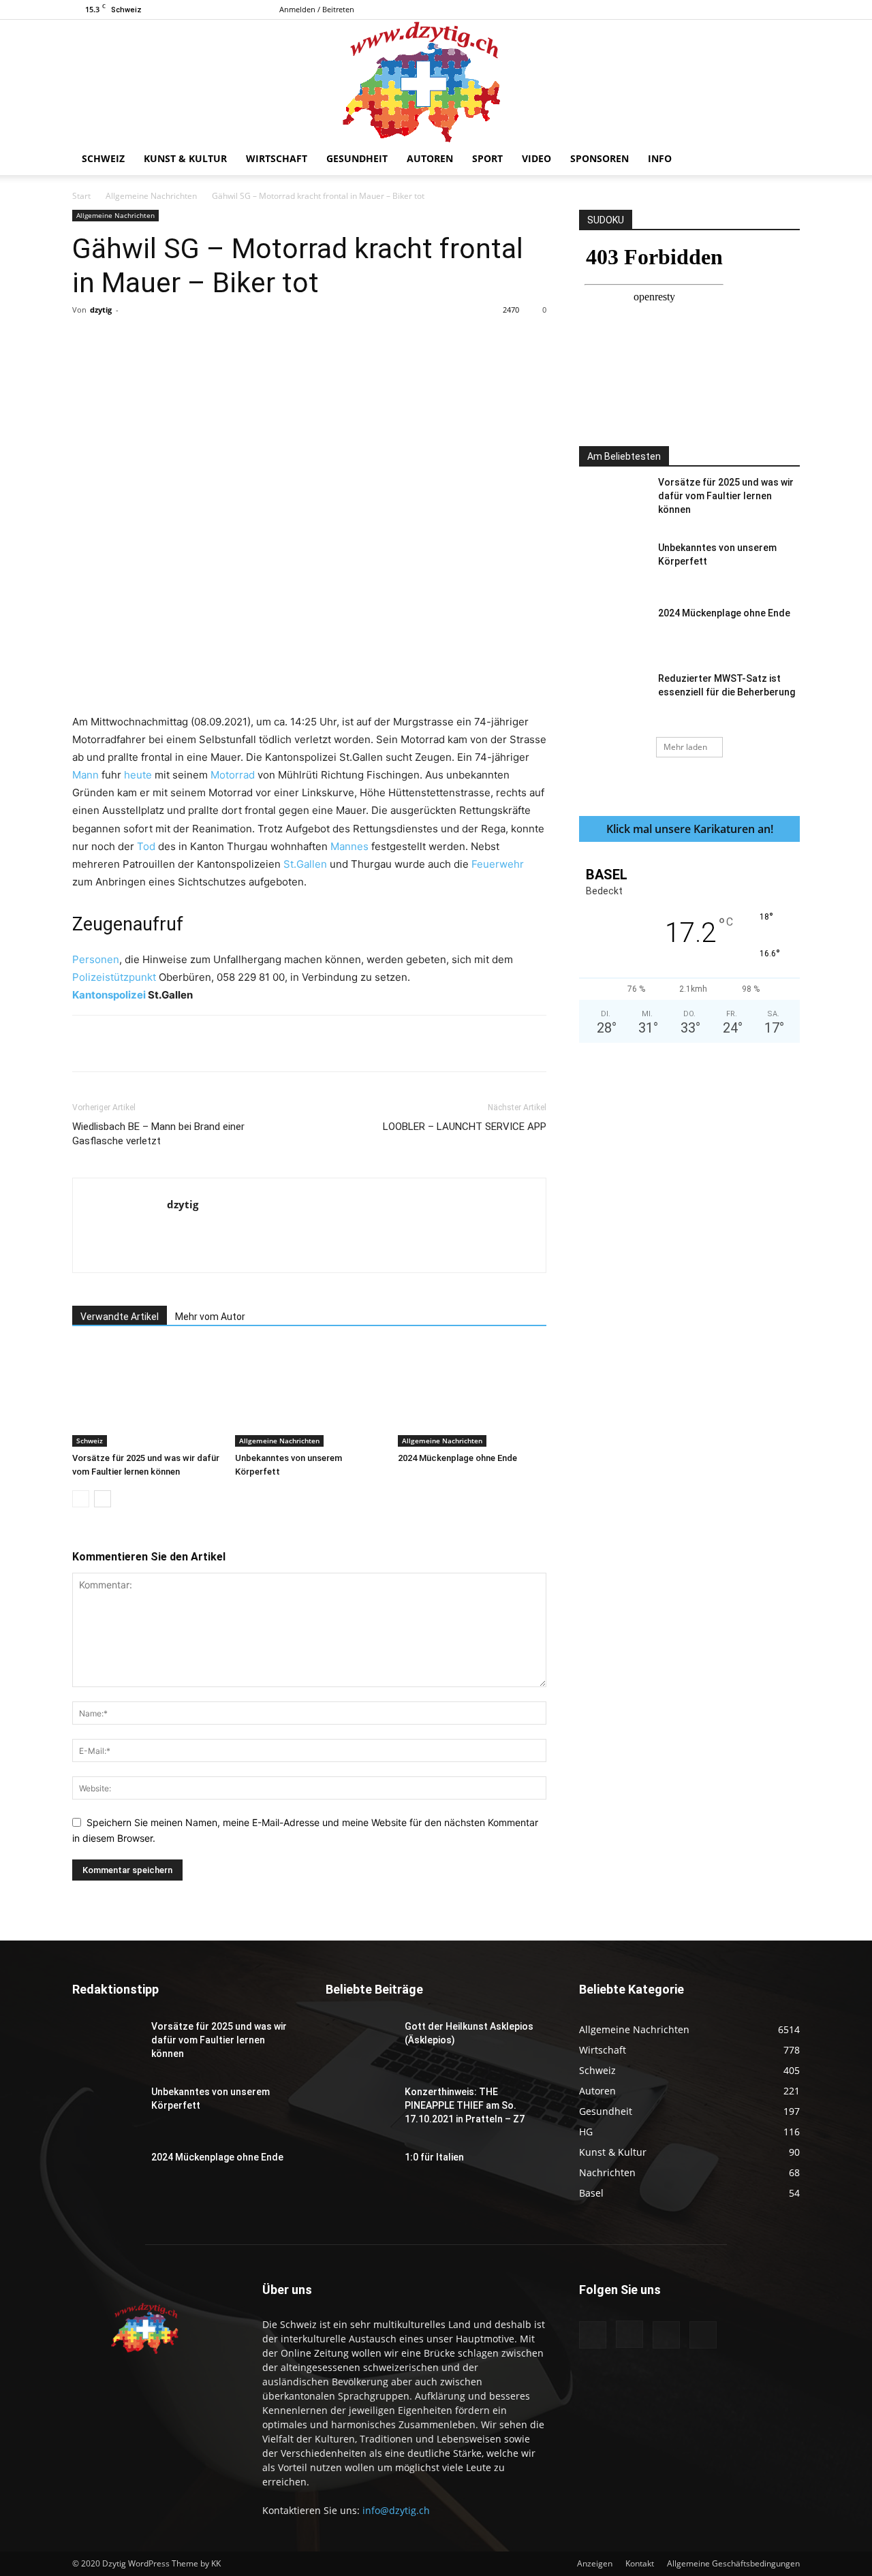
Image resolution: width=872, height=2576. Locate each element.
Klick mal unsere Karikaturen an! (690, 829)
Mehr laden (685, 747)
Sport (487, 158)
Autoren (430, 158)
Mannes (349, 846)
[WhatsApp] (262, 341)
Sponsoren (599, 158)
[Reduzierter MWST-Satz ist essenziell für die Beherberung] (613, 695)
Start (81, 196)
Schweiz (103, 158)
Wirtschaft (277, 158)
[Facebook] (722, 10)
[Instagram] (745, 10)
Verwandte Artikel (120, 1317)
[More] (357, 341)
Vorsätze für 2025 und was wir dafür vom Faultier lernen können (726, 496)
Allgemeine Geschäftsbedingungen (733, 2563)
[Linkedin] (294, 341)
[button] (783, 160)
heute (138, 775)
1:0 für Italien (434, 2157)
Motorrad (233, 775)
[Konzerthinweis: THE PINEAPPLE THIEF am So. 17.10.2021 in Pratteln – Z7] (360, 2109)
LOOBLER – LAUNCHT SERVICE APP (465, 1127)
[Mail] (767, 10)
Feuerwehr (498, 864)
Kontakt (640, 2563)
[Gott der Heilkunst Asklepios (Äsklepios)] (360, 2043)
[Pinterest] (231, 341)
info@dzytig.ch (396, 2510)
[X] (790, 10)
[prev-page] (81, 1499)
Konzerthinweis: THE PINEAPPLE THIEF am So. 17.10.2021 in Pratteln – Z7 (465, 2105)
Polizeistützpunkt (114, 977)
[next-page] (103, 1499)
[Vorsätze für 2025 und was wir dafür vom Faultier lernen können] (146, 1396)
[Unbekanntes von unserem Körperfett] (309, 1396)
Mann (85, 775)
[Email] (325, 341)
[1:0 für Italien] (360, 2174)
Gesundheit (357, 158)
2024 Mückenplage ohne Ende (457, 1458)
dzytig (101, 310)
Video (536, 158)
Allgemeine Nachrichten (151, 196)
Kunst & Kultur (185, 158)
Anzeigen (595, 2563)
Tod (146, 846)
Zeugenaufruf (128, 924)
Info (660, 158)
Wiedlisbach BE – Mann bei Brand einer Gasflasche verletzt (158, 1134)
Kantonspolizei (109, 995)
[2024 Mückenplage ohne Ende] (472, 1396)
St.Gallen (305, 864)
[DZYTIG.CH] (436, 81)
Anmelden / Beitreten (317, 9)
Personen (96, 959)
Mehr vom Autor (210, 1317)
